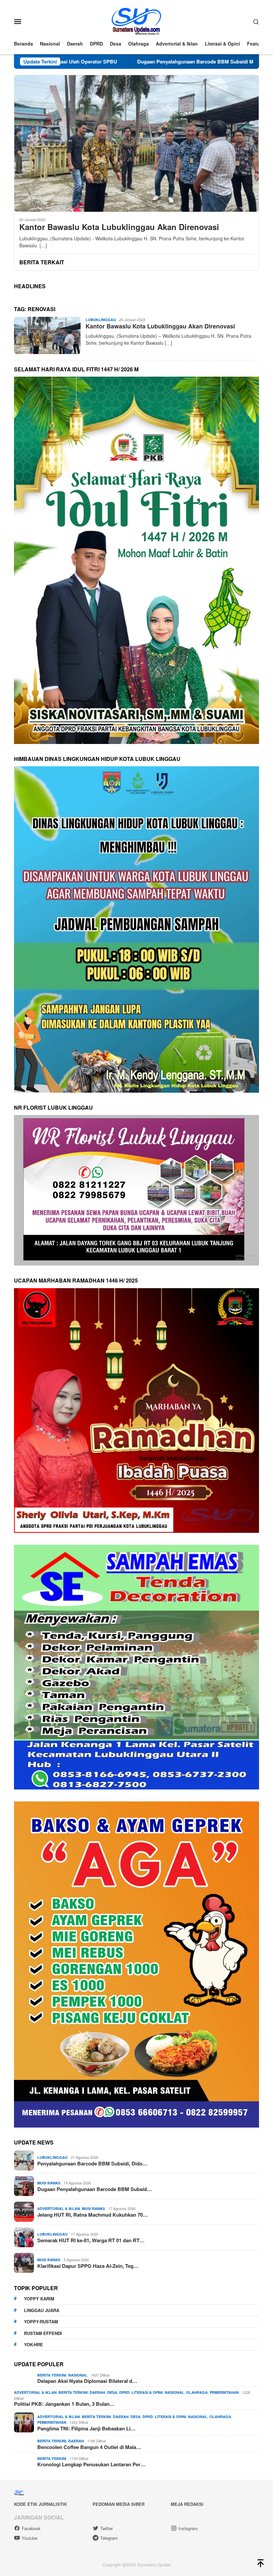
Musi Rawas (49, 2183)
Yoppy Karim (39, 2299)
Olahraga (197, 2392)
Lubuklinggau (101, 320)
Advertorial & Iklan (59, 2208)
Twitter (107, 2528)
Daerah (97, 2392)
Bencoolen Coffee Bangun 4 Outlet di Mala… (89, 2447)
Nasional (78, 2375)
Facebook (31, 2528)
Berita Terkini (52, 2375)
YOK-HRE (33, 2344)
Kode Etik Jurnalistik (40, 2504)
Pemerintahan (224, 2392)
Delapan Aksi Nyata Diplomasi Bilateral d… (87, 2381)
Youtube (29, 2538)
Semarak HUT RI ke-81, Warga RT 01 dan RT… (91, 2240)
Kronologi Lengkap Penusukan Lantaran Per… (91, 2464)
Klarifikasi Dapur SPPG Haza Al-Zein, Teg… (88, 2266)
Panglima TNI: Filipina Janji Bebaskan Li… (86, 2428)
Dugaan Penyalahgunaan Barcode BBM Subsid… (95, 2189)
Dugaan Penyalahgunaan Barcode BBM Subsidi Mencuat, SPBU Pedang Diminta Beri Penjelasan (143, 61)
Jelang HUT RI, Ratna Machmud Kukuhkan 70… (93, 2215)
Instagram (188, 2528)
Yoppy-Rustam (41, 2322)
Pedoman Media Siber (119, 2504)
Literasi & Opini (147, 2392)
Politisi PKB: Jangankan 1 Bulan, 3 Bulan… (64, 2404)
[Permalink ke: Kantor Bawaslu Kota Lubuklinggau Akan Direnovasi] (136, 143)
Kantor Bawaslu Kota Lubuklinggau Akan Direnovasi (119, 227)
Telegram (109, 2538)
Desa (112, 2392)
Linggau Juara (42, 2310)
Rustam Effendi (43, 2333)
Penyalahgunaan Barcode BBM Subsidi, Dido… (92, 2163)
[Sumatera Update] (137, 21)
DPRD (124, 2392)
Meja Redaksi (187, 2504)
